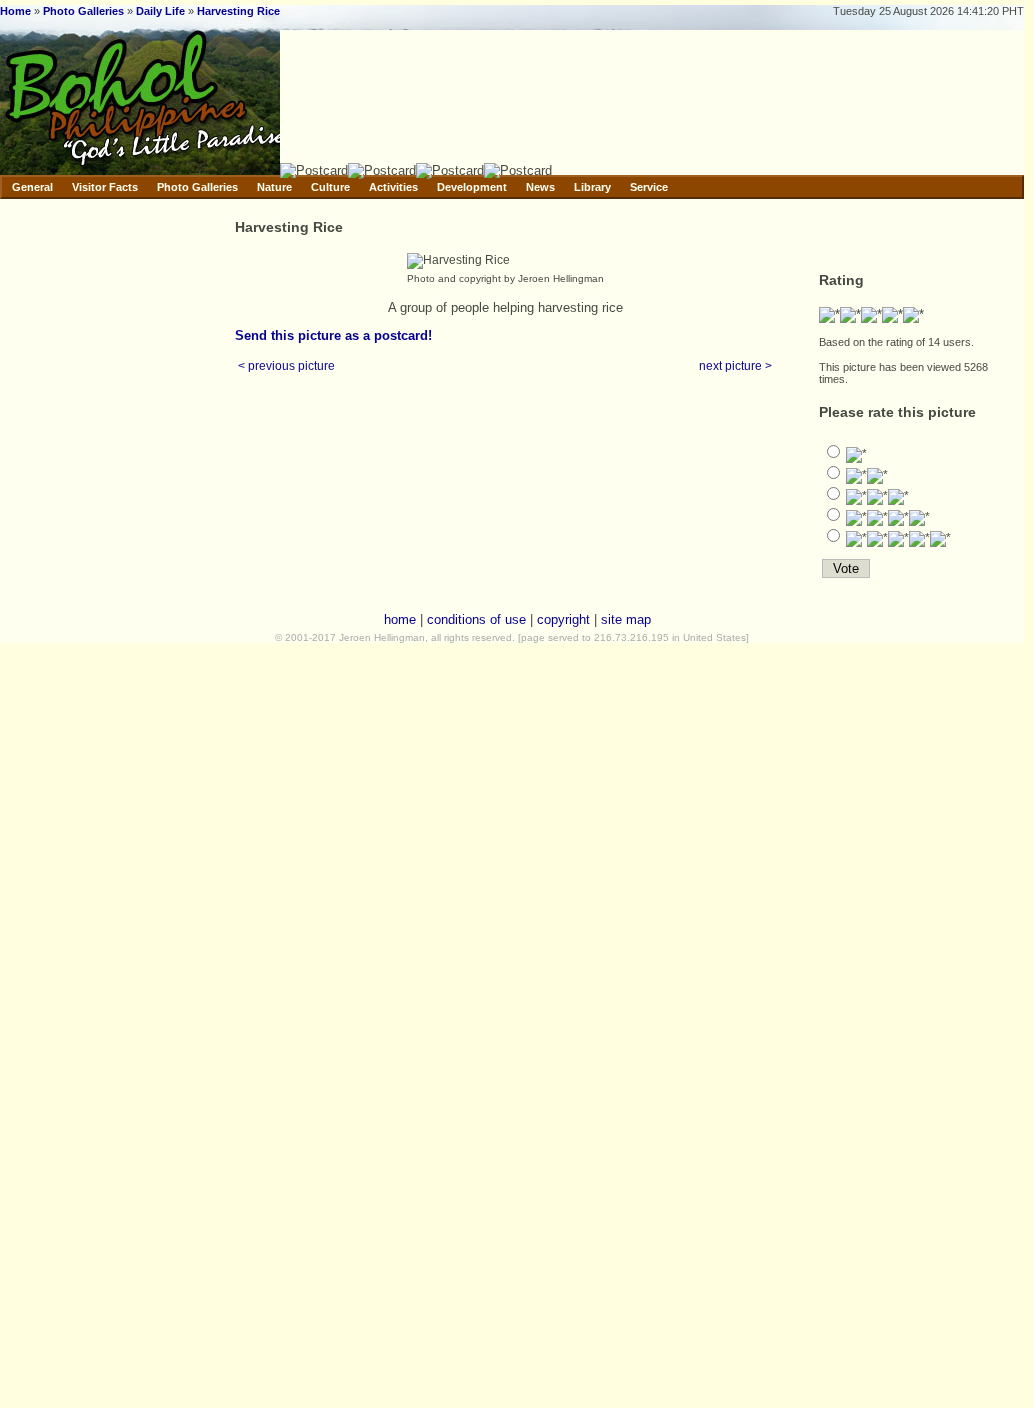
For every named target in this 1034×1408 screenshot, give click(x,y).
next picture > (735, 365)
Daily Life (160, 11)
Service (649, 187)
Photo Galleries (83, 11)
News (540, 187)
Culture (330, 187)
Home (15, 11)
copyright (563, 619)
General (32, 187)
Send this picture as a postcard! (333, 335)
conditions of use (476, 619)
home (400, 619)
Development (472, 187)
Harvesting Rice (238, 11)
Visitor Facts (105, 187)
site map (626, 619)
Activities (393, 187)
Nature (274, 187)
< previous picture (286, 365)
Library (592, 187)
